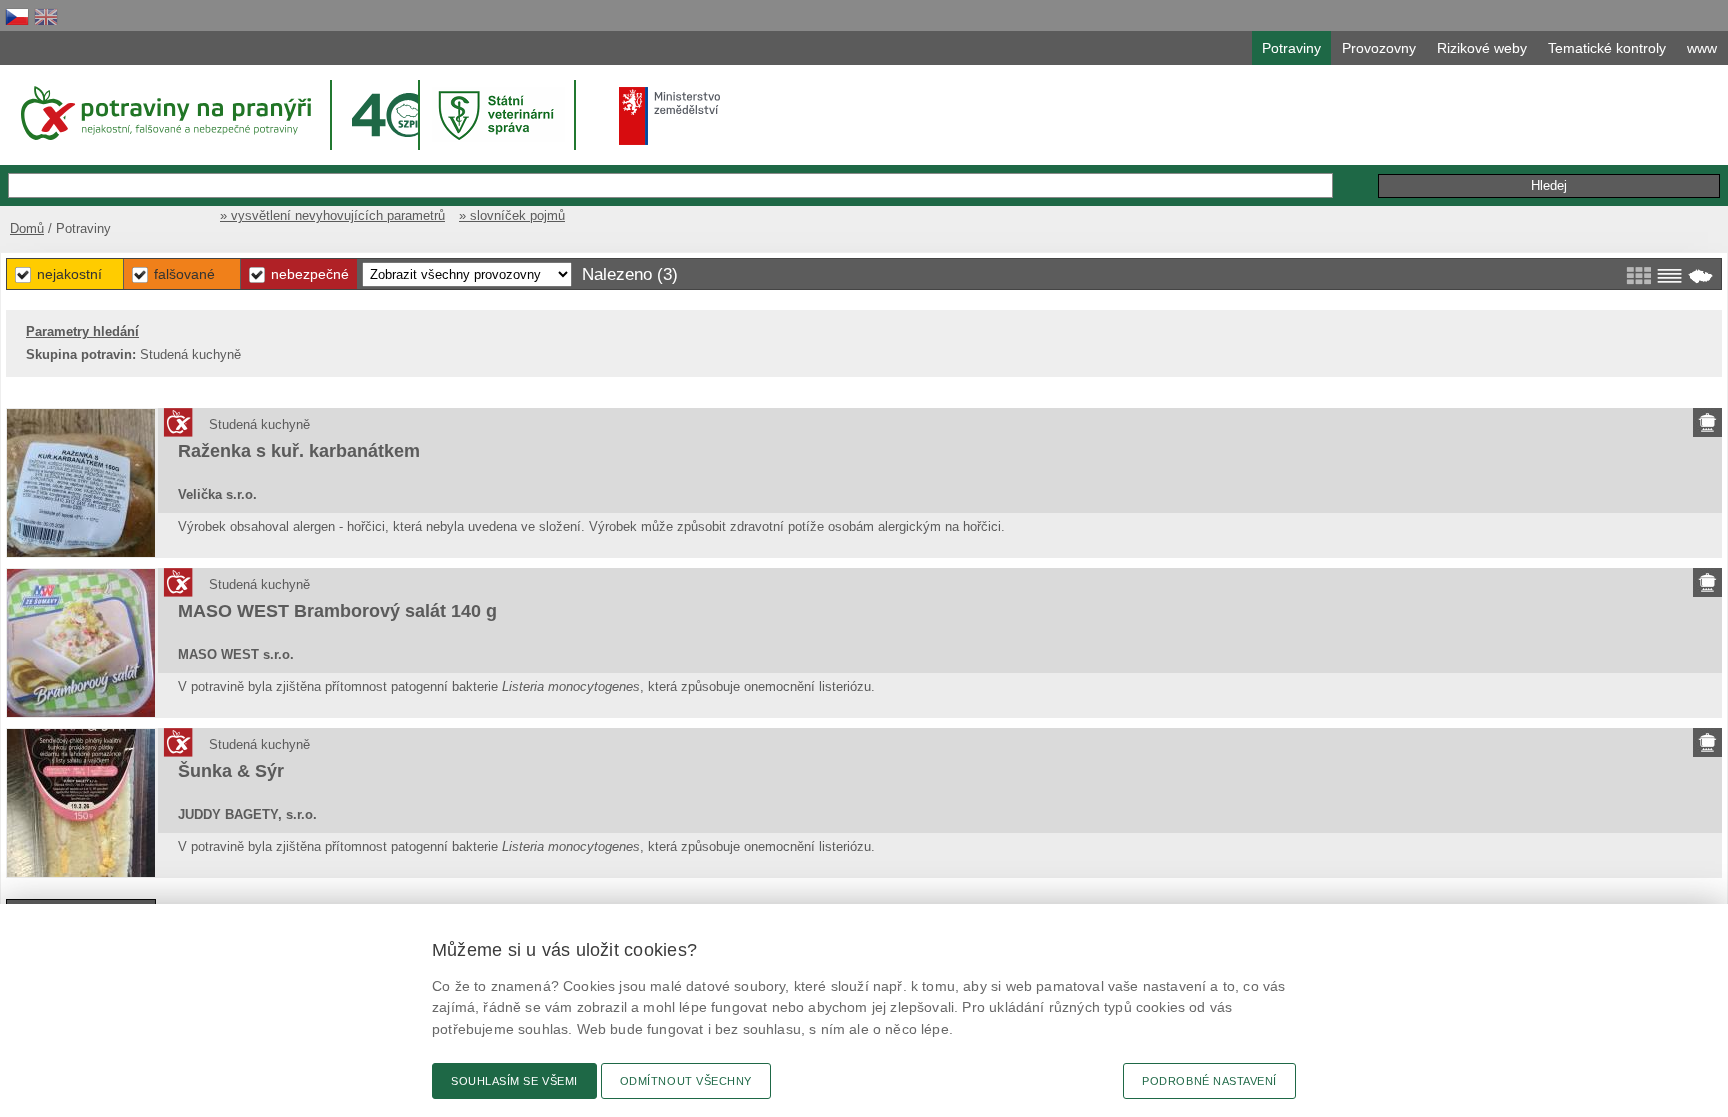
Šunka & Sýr (231, 771)
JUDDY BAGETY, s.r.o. (247, 814)
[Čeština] (17, 16)
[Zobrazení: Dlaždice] (1638, 276)
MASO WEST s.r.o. (236, 654)
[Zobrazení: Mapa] (1700, 276)
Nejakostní (69, 274)
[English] (46, 16)
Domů (27, 228)
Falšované (184, 274)
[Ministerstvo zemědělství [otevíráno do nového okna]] (670, 116)
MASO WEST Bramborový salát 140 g (337, 611)
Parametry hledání (82, 331)
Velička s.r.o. (217, 494)
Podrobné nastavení (1209, 1081)
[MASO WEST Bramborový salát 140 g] (81, 643)
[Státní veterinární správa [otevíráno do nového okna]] (499, 114)
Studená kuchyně (259, 424)
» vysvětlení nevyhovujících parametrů (332, 215)
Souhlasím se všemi (514, 1081)
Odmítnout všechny (686, 1081)
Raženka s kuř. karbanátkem (299, 451)
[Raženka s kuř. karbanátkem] (81, 483)
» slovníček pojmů (512, 215)
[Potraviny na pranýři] (164, 113)
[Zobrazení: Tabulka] (1669, 276)
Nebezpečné (310, 274)
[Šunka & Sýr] (81, 803)
